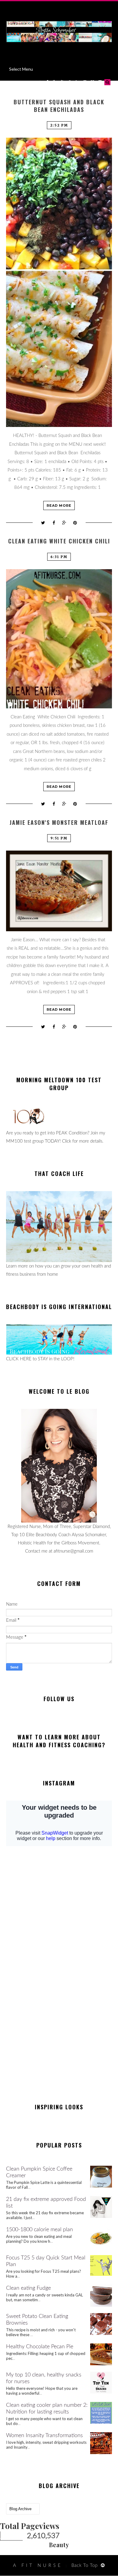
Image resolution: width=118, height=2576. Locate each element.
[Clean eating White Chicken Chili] (59, 639)
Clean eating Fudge (28, 2288)
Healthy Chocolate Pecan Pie (40, 2347)
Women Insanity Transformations (44, 2436)
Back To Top (85, 2566)
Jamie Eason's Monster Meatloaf (59, 823)
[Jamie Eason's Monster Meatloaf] (59, 891)
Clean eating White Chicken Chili (59, 541)
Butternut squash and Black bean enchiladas (59, 106)
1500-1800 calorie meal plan (39, 2230)
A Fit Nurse (38, 2566)
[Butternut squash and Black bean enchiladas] (59, 282)
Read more (59, 505)
